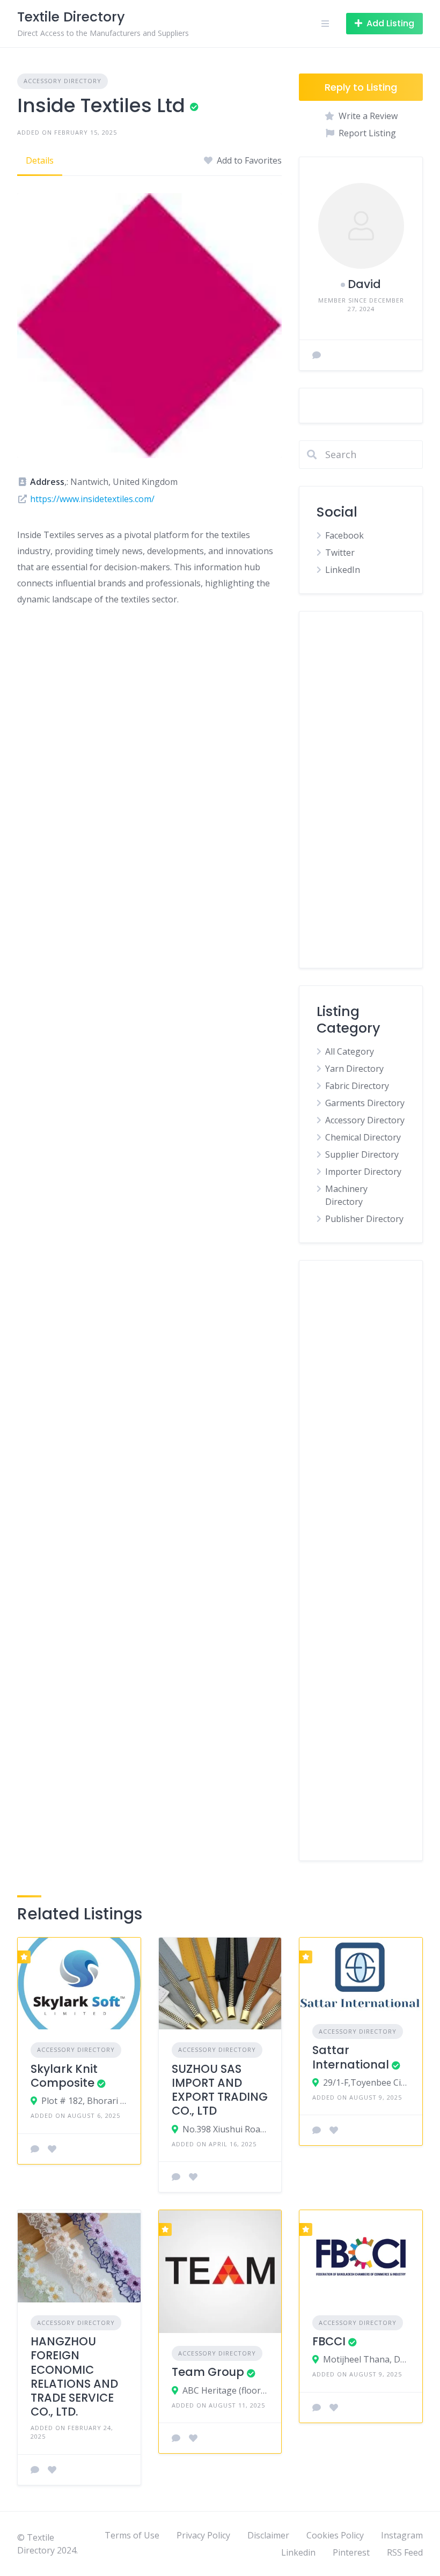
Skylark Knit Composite (64, 2076)
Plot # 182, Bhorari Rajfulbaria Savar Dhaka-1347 (85, 2101)
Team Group (208, 2372)
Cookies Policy (335, 2535)
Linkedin (298, 2552)
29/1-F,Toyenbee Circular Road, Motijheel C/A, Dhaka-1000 (366, 2082)
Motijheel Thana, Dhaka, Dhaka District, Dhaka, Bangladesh (366, 2359)
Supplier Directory (362, 1154)
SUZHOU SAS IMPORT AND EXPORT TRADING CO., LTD (220, 2090)
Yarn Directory (354, 1069)
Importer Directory (363, 1172)
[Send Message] (317, 355)
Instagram (402, 2535)
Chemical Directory (363, 1137)
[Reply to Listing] (35, 2149)
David (364, 284)
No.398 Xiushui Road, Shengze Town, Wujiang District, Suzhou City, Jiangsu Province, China (226, 2129)
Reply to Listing (361, 87)
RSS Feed (405, 2552)
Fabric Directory (357, 1086)
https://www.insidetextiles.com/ (92, 499)
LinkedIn (343, 570)
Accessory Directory (63, 81)
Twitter (340, 553)
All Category (350, 1051)
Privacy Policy (203, 2535)
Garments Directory (365, 1103)
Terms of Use (132, 2535)
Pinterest (351, 2552)
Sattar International (351, 2057)
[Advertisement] (361, 790)
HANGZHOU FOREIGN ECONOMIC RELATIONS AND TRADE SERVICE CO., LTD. (74, 2376)
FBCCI (329, 2341)
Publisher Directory (364, 1219)
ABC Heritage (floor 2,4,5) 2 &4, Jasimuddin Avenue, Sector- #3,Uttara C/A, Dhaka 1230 (226, 2390)
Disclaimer (268, 2535)
